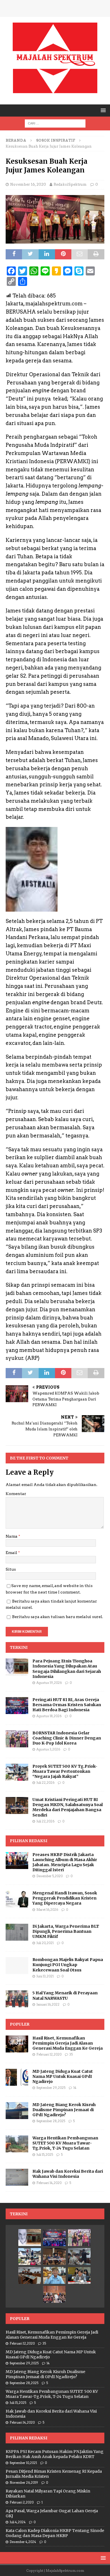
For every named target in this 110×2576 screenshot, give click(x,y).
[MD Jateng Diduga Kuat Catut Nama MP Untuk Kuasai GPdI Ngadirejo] (17, 2077)
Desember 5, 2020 (49, 1876)
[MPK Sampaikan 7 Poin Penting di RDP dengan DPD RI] (79, 2275)
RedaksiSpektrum (70, 184)
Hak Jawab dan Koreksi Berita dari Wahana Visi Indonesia (68, 2174)
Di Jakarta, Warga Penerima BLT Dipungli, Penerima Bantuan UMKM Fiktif (66, 1931)
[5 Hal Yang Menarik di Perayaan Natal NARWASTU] (17, 1999)
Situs (11, 1569)
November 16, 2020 (28, 184)
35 (71, 2054)
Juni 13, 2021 (45, 1976)
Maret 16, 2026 (47, 1910)
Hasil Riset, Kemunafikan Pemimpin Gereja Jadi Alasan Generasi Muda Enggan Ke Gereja (68, 2043)
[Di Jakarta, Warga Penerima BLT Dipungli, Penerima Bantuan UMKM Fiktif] (17, 1932)
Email (12, 1553)
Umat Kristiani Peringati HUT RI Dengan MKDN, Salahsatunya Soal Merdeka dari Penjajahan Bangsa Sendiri (68, 1807)
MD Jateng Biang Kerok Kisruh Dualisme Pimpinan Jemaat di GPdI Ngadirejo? (64, 2110)
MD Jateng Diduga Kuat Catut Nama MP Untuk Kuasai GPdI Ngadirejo (63, 2076)
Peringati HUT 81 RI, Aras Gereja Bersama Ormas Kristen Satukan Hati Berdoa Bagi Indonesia (67, 1705)
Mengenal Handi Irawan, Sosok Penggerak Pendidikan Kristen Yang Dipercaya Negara (65, 1898)
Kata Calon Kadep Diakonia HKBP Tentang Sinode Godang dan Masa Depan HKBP (55, 2533)
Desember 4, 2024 (23, 2542)
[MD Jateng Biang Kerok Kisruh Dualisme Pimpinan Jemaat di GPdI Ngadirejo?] (17, 2111)
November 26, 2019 (24, 2483)
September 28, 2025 (51, 2121)
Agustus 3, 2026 (48, 1749)
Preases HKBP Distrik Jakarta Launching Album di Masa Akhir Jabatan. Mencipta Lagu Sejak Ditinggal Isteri (65, 1862)
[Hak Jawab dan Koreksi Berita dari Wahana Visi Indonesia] (17, 2177)
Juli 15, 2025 (45, 2155)
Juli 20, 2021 (45, 1943)
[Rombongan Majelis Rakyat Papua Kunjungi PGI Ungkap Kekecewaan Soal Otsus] (17, 1966)
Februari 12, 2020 (49, 2054)
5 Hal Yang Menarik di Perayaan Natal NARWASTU (65, 1995)
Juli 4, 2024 (18, 2522)
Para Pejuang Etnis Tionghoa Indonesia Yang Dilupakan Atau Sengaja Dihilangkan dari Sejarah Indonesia (67, 1669)
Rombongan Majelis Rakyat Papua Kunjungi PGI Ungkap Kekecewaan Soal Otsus (68, 1965)
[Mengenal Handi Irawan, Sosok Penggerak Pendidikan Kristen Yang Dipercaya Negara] (17, 1899)
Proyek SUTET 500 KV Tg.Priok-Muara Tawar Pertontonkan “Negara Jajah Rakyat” (65, 1771)
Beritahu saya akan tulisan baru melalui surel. (58, 1617)
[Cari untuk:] (55, 123)
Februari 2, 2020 (22, 2502)
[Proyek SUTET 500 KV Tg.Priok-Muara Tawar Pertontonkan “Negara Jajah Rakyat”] (17, 1772)
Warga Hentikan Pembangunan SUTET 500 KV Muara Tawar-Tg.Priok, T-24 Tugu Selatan (65, 2143)
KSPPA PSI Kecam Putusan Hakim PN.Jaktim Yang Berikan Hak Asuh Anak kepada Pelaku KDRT (55, 2454)
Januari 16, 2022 (48, 2004)
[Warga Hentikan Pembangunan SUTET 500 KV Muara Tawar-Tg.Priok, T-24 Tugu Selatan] (17, 2144)
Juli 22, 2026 (45, 1783)
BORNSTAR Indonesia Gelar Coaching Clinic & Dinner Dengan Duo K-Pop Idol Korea (67, 1738)
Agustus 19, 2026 (49, 1683)
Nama (12, 1536)
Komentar (16, 1494)
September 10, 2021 (23, 2463)
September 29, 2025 (51, 2088)
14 (75, 2088)
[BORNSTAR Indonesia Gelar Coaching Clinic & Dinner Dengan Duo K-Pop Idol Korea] (17, 1739)
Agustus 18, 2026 (49, 1716)
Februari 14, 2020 (49, 2183)
